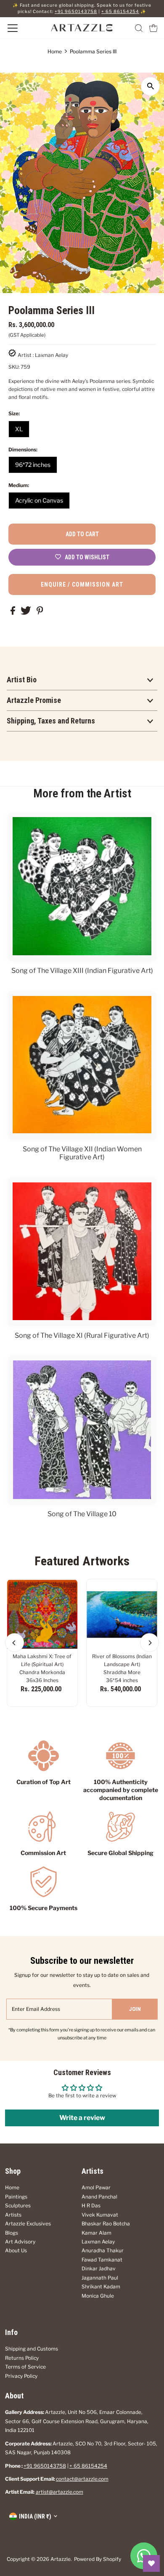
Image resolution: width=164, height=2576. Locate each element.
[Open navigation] (22, 28)
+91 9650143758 (76, 12)
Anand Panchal (99, 2197)
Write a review (82, 2118)
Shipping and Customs (32, 2349)
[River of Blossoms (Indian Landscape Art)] (122, 1614)
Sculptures (18, 2206)
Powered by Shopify (98, 2559)
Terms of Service (25, 2367)
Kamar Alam (97, 2233)
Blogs (12, 2233)
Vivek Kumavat (100, 2215)
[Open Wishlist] (151, 2563)
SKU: (14, 367)
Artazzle (61, 2559)
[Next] (149, 1643)
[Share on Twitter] (26, 613)
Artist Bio (22, 680)
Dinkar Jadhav (99, 2269)
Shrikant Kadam (101, 2287)
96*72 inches (33, 465)
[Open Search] (139, 28)
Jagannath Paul (100, 2278)
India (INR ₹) (35, 2516)
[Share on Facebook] (13, 613)
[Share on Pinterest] (40, 613)
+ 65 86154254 (120, 12)
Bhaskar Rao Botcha (106, 2224)
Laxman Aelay (98, 2242)
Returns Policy (22, 2358)
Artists (13, 2215)
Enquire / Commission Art (82, 584)
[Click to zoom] (150, 86)
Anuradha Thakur (103, 2251)
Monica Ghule (98, 2296)
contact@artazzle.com (82, 2479)
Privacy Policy (21, 2376)
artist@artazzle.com (60, 2492)
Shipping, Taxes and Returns (51, 721)
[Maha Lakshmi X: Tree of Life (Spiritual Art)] (42, 1614)
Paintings (16, 2197)
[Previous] (15, 1643)
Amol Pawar (96, 2188)
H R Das (91, 2206)
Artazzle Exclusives (28, 2224)
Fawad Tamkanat (102, 2260)
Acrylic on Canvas (39, 500)
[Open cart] (153, 28)
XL (19, 429)
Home (55, 51)
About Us (16, 2251)
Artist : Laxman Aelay (43, 355)
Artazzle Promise (34, 700)
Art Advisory (20, 2242)
